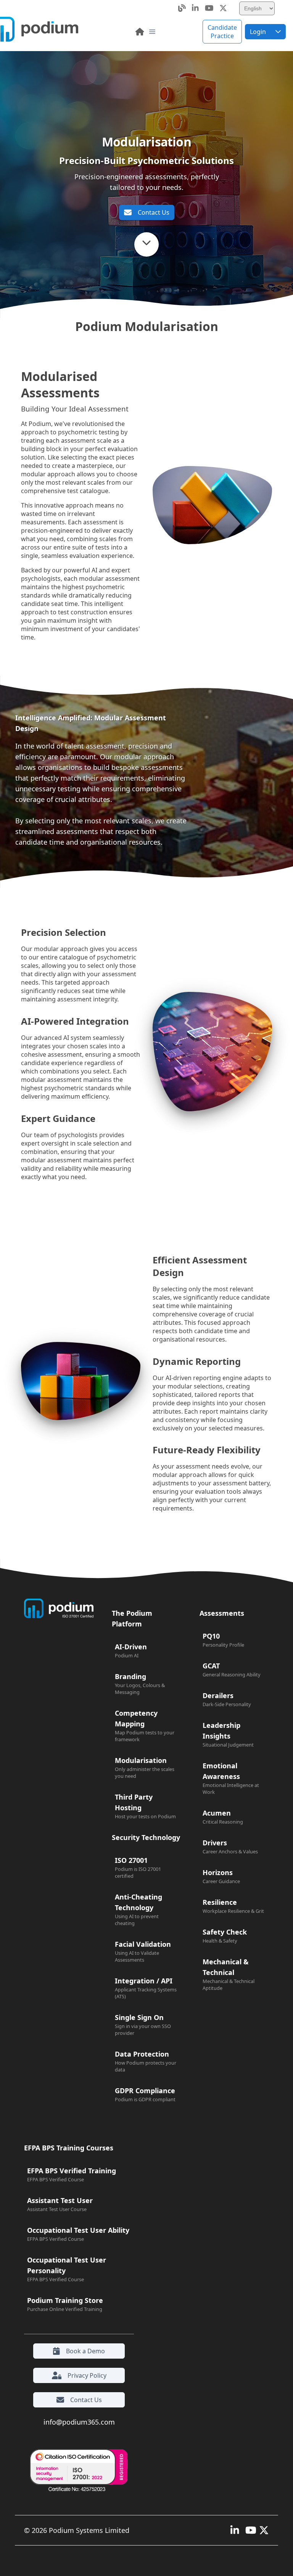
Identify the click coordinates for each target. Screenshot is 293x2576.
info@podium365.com (79, 2422)
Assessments (222, 1613)
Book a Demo (85, 2351)
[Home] (140, 32)
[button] (152, 32)
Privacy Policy (87, 2375)
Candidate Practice (222, 32)
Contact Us (154, 212)
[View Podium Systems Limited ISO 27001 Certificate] (77, 2471)
